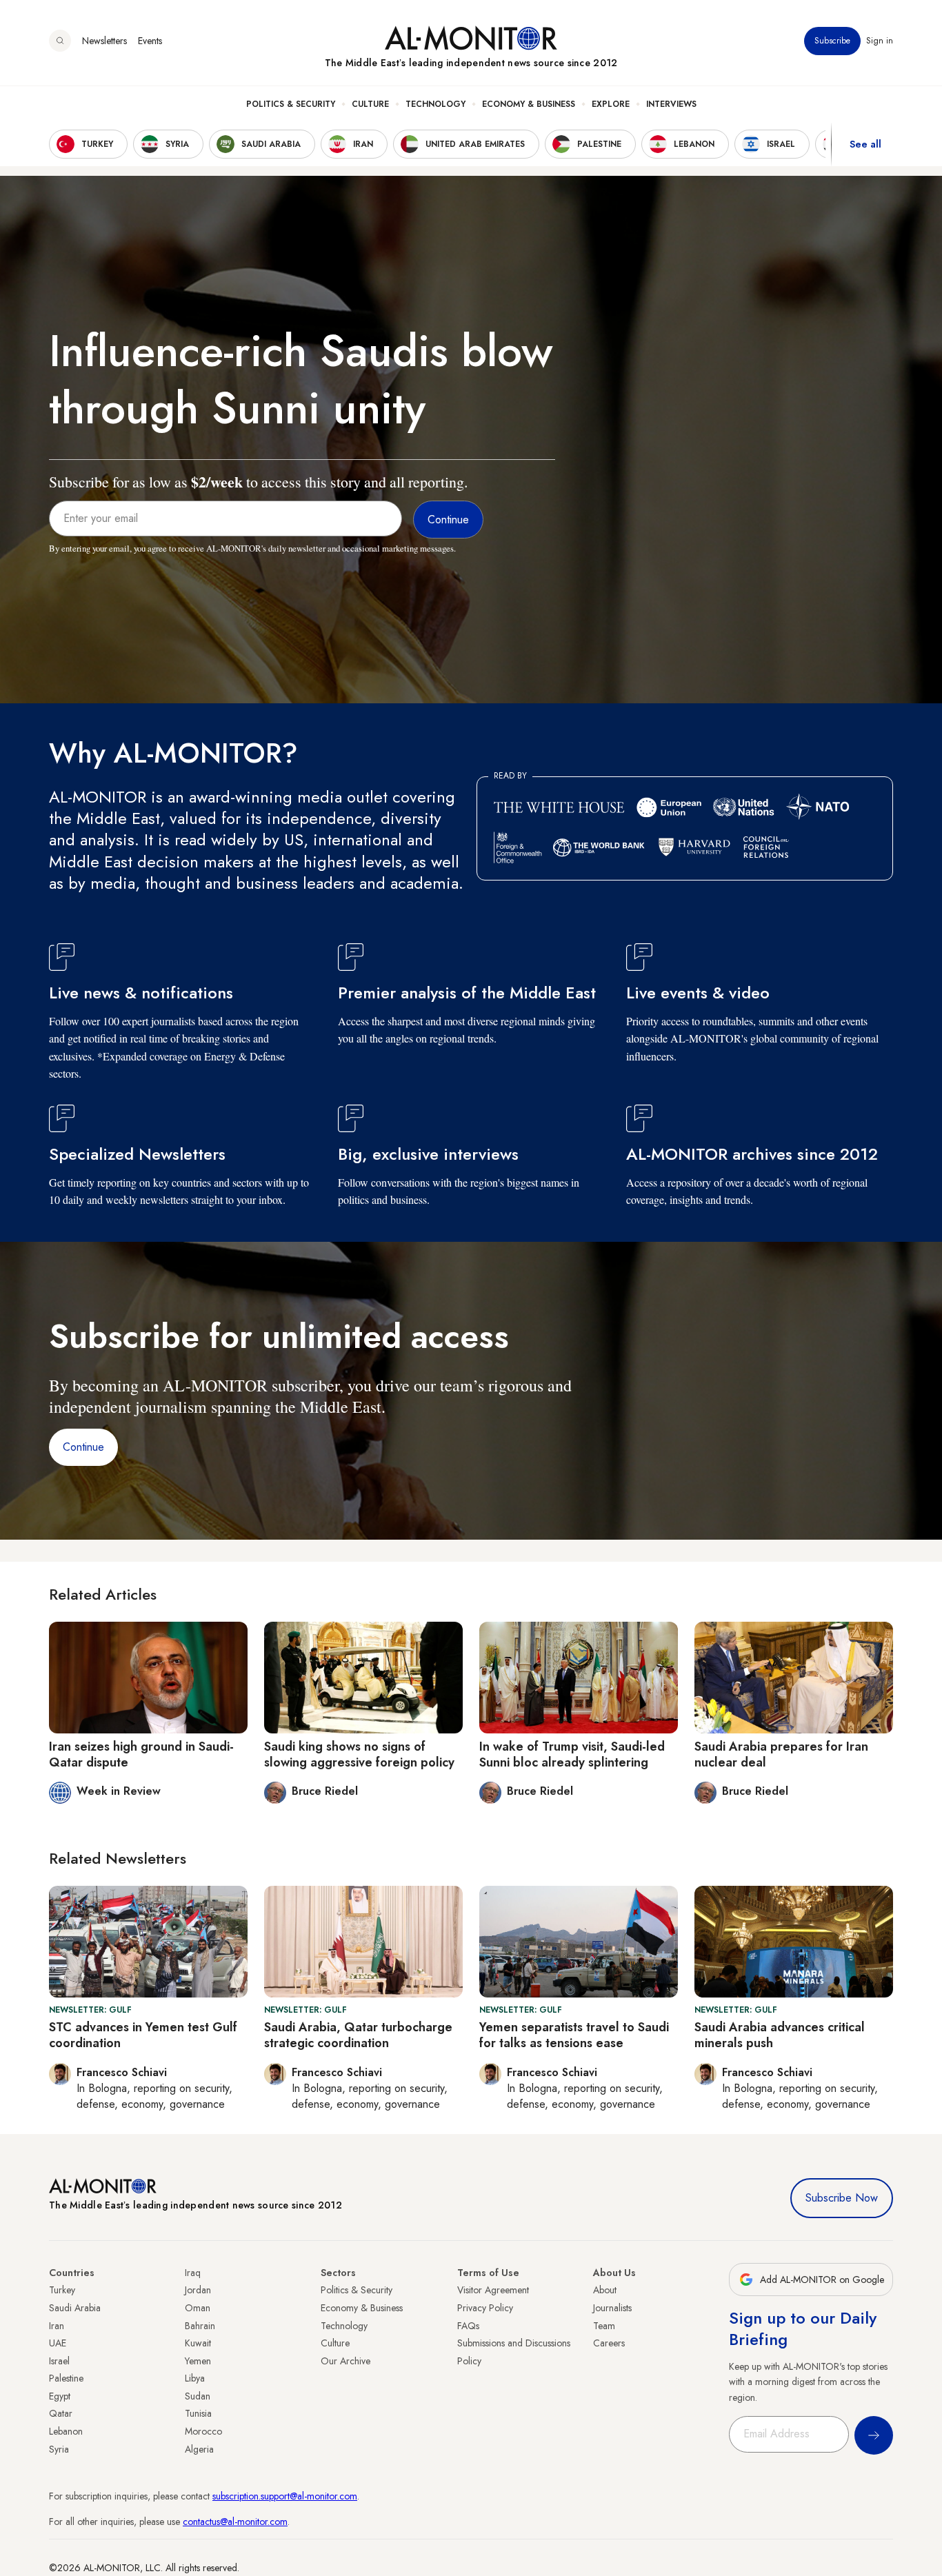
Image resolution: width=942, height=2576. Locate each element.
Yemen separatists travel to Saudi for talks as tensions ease (574, 2035)
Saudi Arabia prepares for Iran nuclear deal (781, 1754)
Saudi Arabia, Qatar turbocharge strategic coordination (358, 2035)
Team (604, 2326)
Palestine (66, 2378)
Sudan (198, 2396)
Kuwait (198, 2343)
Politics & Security (291, 104)
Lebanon (66, 2431)
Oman (198, 2308)
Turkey (62, 2290)
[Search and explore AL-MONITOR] (60, 41)
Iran (57, 2326)
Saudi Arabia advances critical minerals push (780, 2035)
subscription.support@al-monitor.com (285, 2496)
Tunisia (198, 2413)
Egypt (60, 2396)
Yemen (198, 2361)
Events (150, 41)
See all (865, 144)
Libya (195, 2378)
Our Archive (345, 2361)
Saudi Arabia (75, 2308)
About (605, 2290)
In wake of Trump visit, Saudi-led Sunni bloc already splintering (572, 1754)
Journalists (612, 2308)
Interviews (671, 104)
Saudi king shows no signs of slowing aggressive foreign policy (359, 1754)
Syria (59, 2449)
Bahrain (200, 2326)
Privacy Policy (485, 2308)
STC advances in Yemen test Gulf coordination (143, 2035)
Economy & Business (529, 104)
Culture (370, 104)
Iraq (193, 2273)
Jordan (198, 2290)
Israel (59, 2361)
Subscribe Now (842, 2198)
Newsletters (104, 41)
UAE (58, 2343)
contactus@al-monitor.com (235, 2522)
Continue (83, 1447)
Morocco (203, 2431)
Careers (609, 2343)
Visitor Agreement (493, 2290)
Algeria (199, 2449)
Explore (611, 104)
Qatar (61, 2413)
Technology (435, 104)
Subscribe (832, 41)
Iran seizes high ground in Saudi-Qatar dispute (141, 1754)
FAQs (468, 2326)
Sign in (880, 41)
